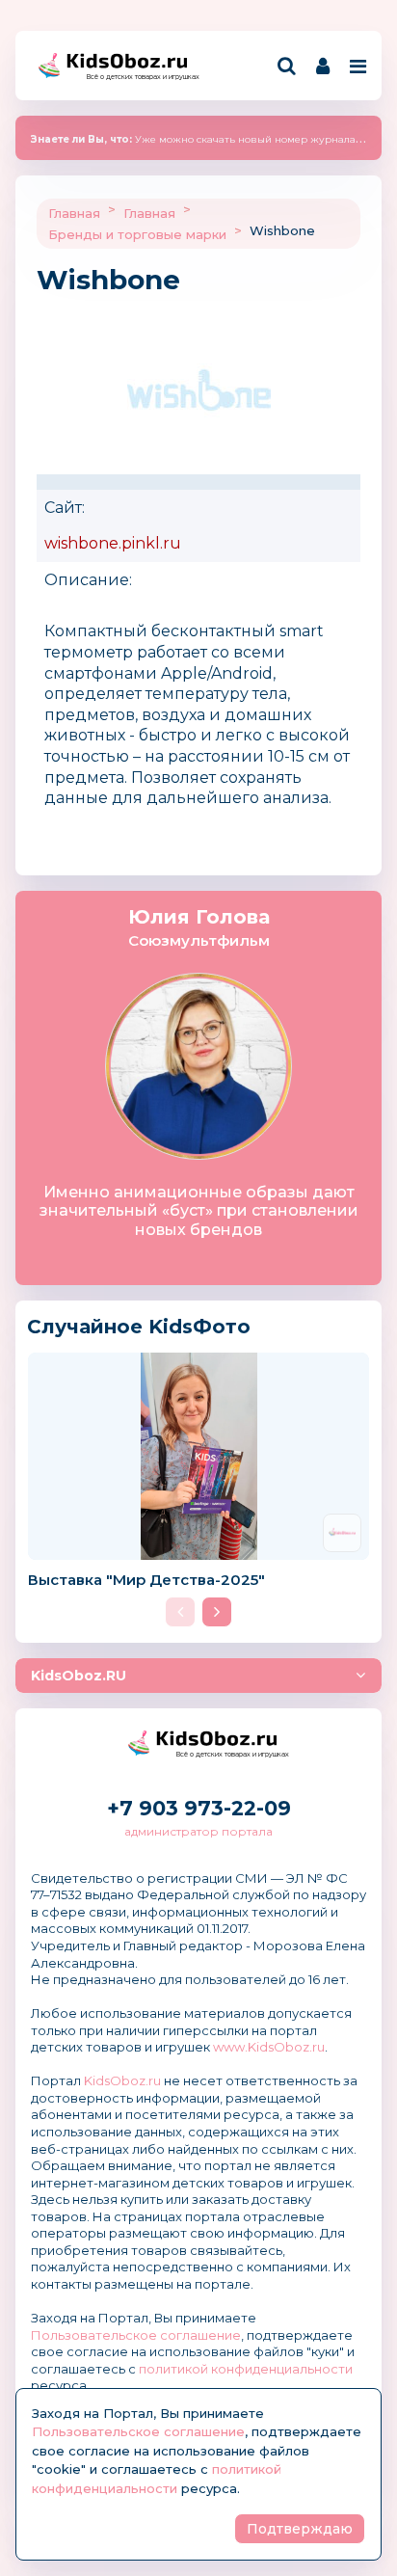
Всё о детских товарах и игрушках (137, 77)
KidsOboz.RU (79, 1676)
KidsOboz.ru (122, 2080)
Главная (74, 213)
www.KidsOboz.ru (269, 2047)
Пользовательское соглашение (136, 2335)
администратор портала (198, 1831)
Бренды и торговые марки (137, 234)
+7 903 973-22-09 (199, 1808)
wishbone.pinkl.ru (113, 543)
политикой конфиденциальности (246, 2369)
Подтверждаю (300, 2529)
